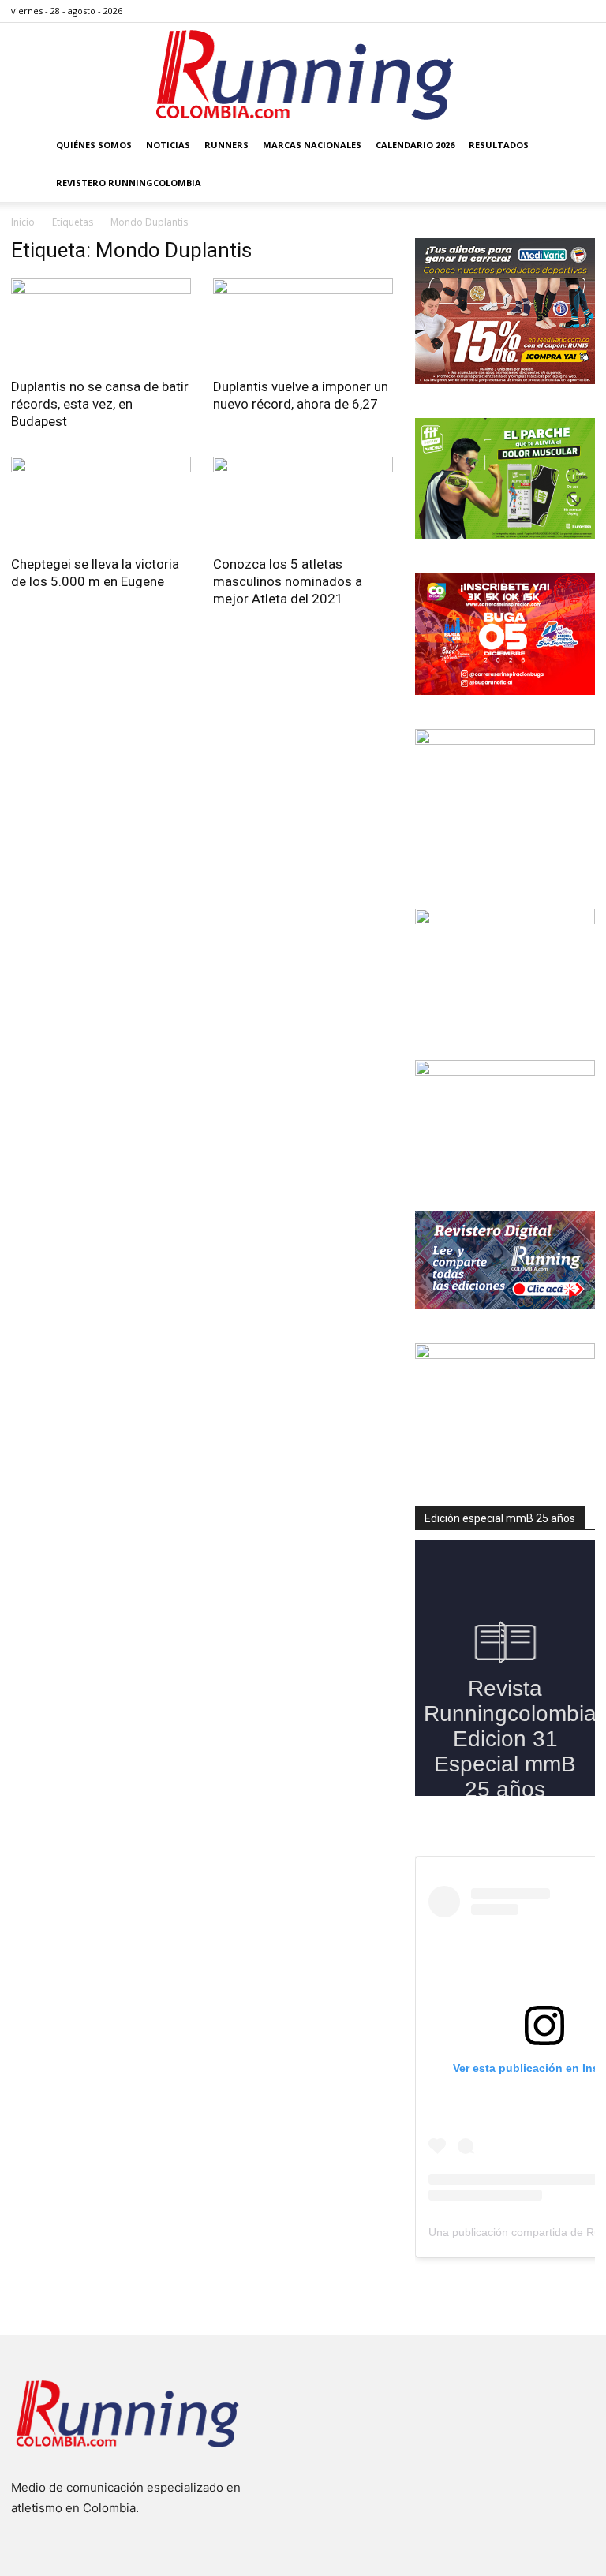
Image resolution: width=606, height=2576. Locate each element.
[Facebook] (505, 11)
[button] (576, 146)
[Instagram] (531, 11)
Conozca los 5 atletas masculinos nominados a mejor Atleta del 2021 (288, 581)
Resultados (499, 145)
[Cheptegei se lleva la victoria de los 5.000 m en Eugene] (101, 501)
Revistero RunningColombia (129, 183)
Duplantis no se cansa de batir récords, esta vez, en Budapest (100, 404)
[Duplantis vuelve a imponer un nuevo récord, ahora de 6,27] (303, 323)
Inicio (23, 222)
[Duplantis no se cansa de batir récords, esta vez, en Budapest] (101, 323)
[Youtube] (583, 11)
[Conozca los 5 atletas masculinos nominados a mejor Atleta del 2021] (303, 501)
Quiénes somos (94, 145)
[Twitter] (557, 11)
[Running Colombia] (303, 75)
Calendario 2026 (415, 145)
